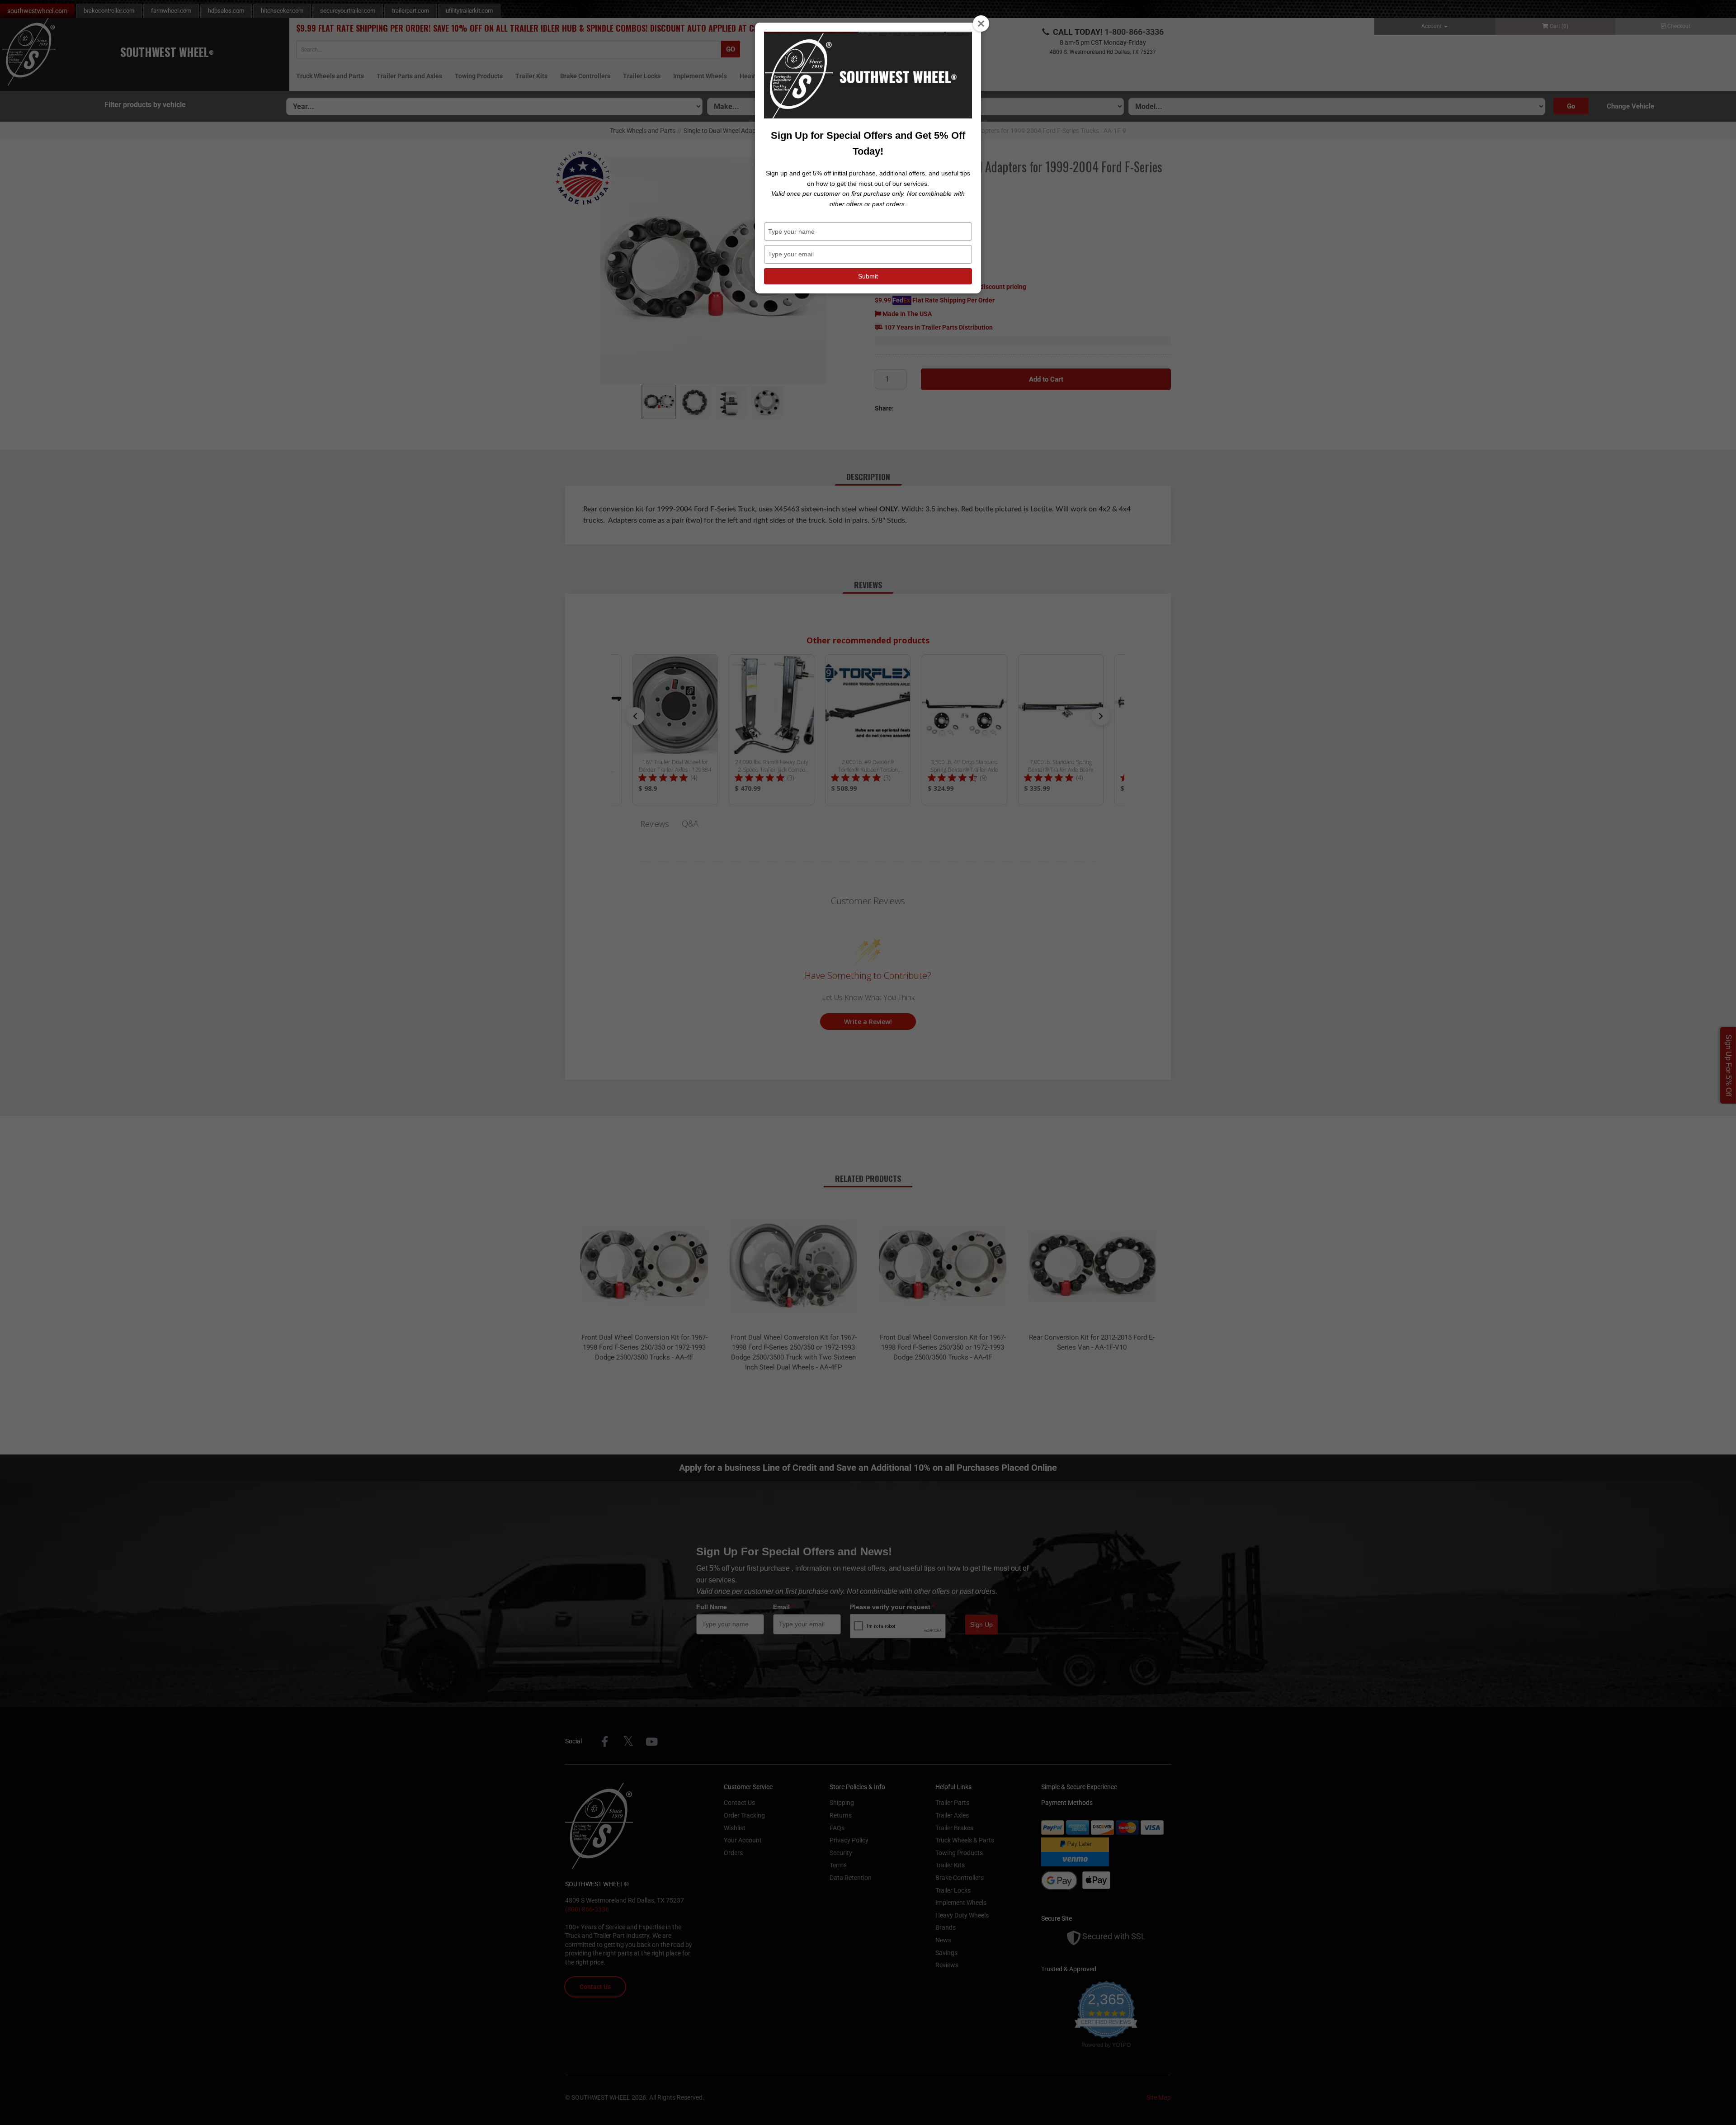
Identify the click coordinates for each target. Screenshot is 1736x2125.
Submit (868, 276)
